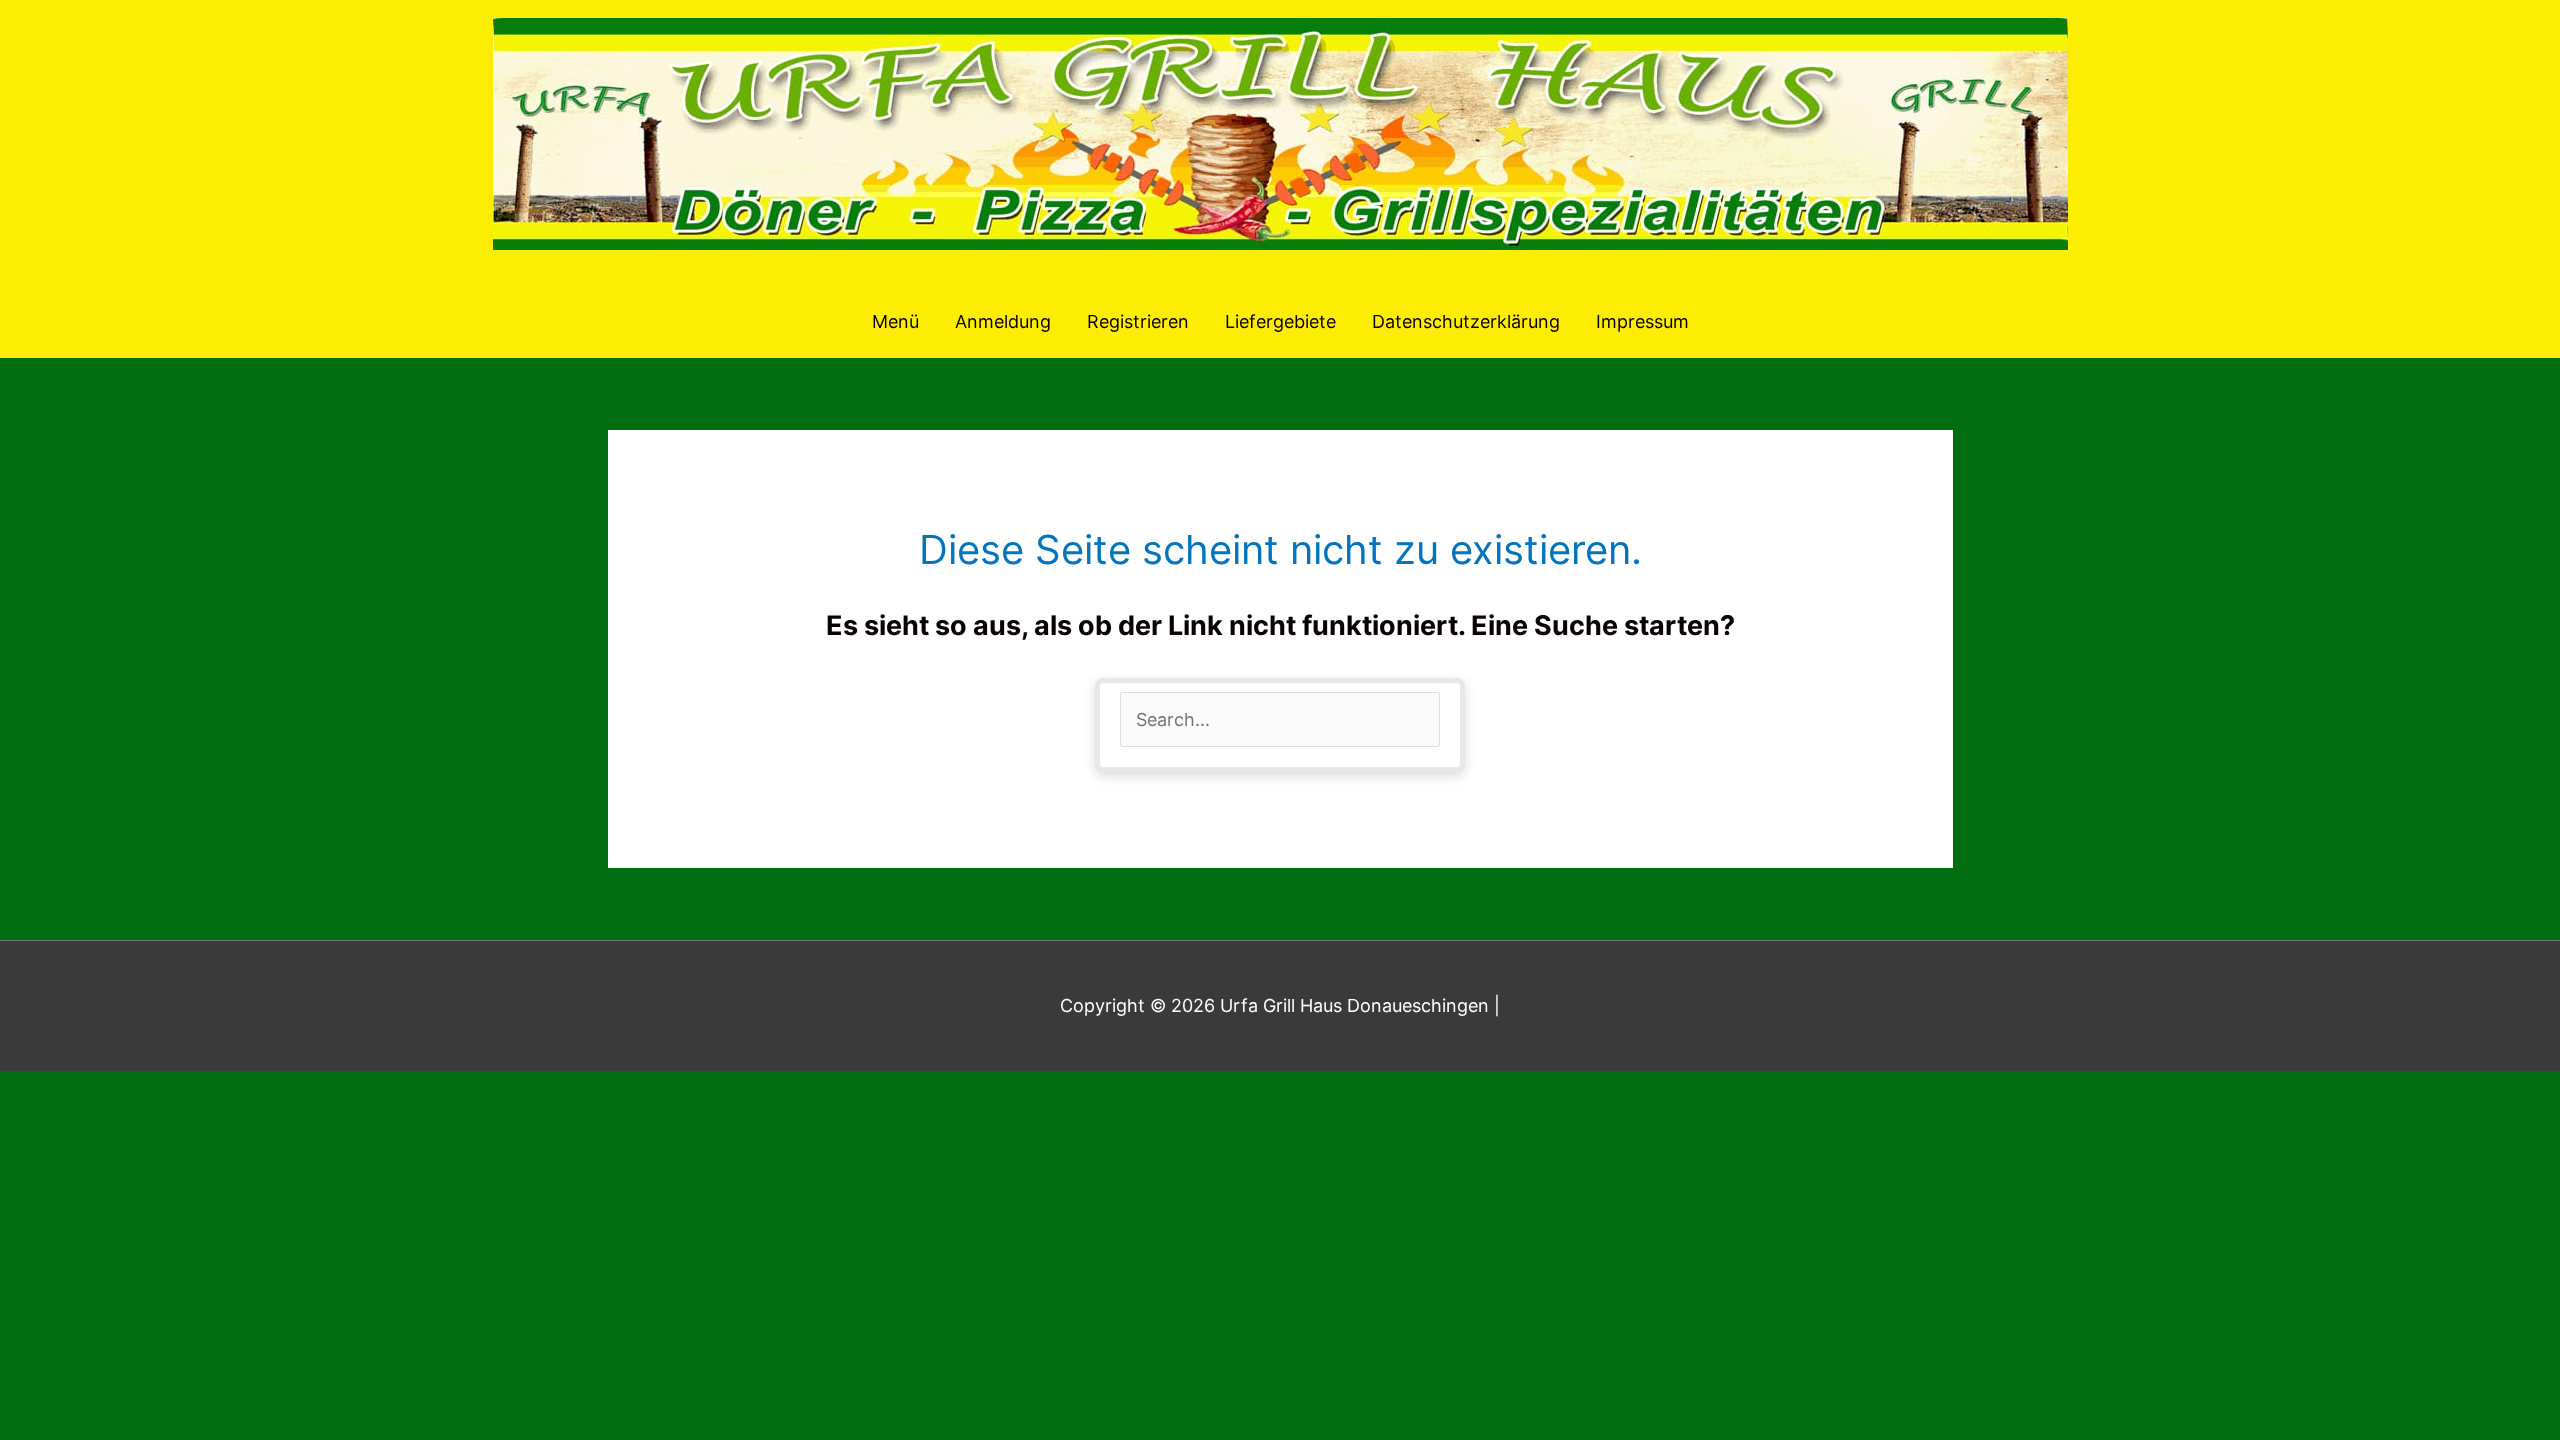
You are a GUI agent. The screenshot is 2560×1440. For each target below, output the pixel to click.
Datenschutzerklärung (1466, 321)
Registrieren (1138, 321)
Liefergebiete (1280, 321)
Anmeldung (1003, 321)
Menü (895, 321)
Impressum (1642, 321)
